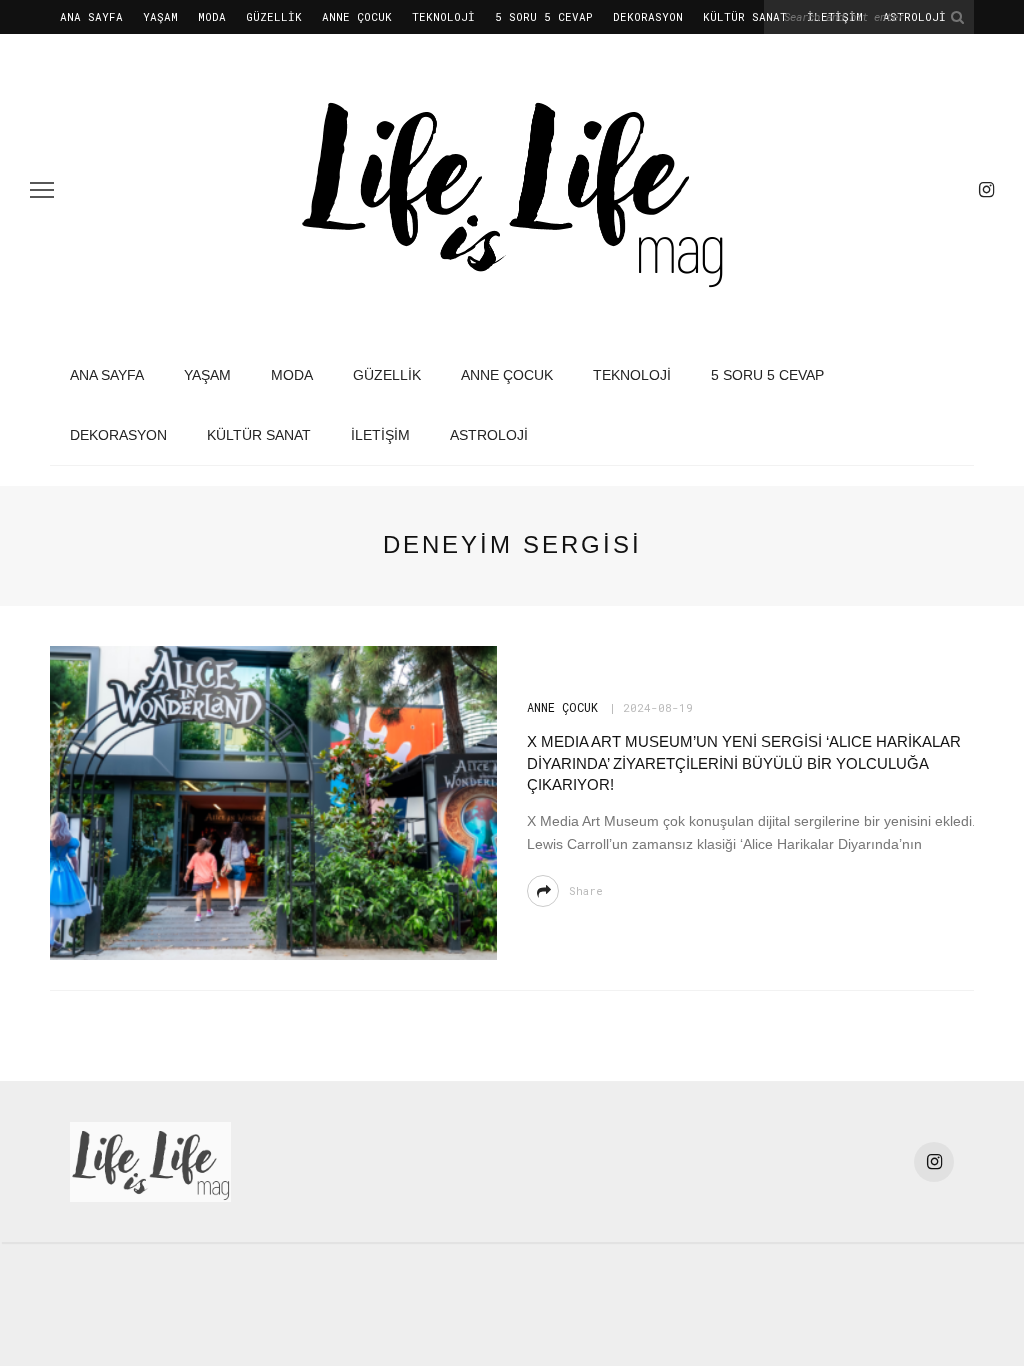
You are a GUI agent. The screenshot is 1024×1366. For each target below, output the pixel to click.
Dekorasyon (648, 16)
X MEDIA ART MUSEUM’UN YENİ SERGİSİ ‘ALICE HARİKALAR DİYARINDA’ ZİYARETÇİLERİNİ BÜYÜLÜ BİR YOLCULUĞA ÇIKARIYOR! (744, 763)
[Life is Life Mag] (150, 1160)
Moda (212, 16)
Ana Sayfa (91, 16)
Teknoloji (443, 16)
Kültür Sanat (745, 16)
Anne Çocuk (357, 16)
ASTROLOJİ (489, 435)
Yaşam (160, 16)
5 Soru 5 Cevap (544, 16)
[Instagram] (986, 190)
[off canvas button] (42, 190)
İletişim (380, 435)
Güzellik (274, 16)
